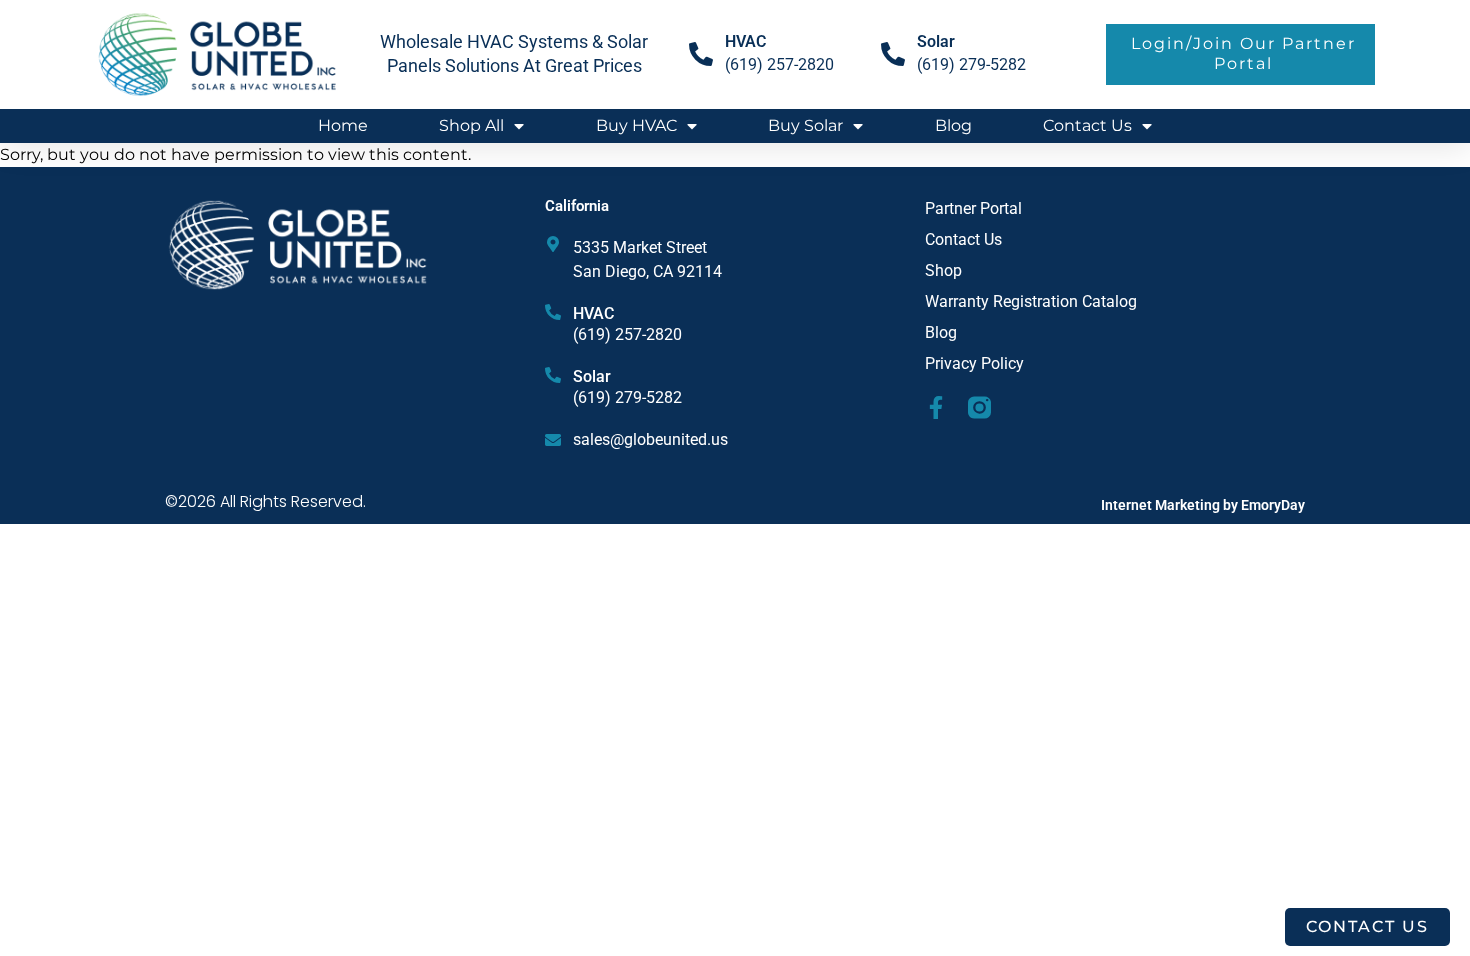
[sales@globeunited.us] (553, 440)
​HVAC (745, 41)
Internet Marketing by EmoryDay (1203, 505)
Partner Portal (973, 208)
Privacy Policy (974, 363)
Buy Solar (805, 125)
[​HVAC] (701, 54)
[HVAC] (553, 312)
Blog (953, 125)
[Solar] (893, 54)
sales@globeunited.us (650, 439)
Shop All (471, 125)
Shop (943, 270)
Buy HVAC (636, 125)
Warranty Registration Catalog (1031, 301)
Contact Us (1087, 125)
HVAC (593, 313)
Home (343, 125)
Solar (936, 41)
